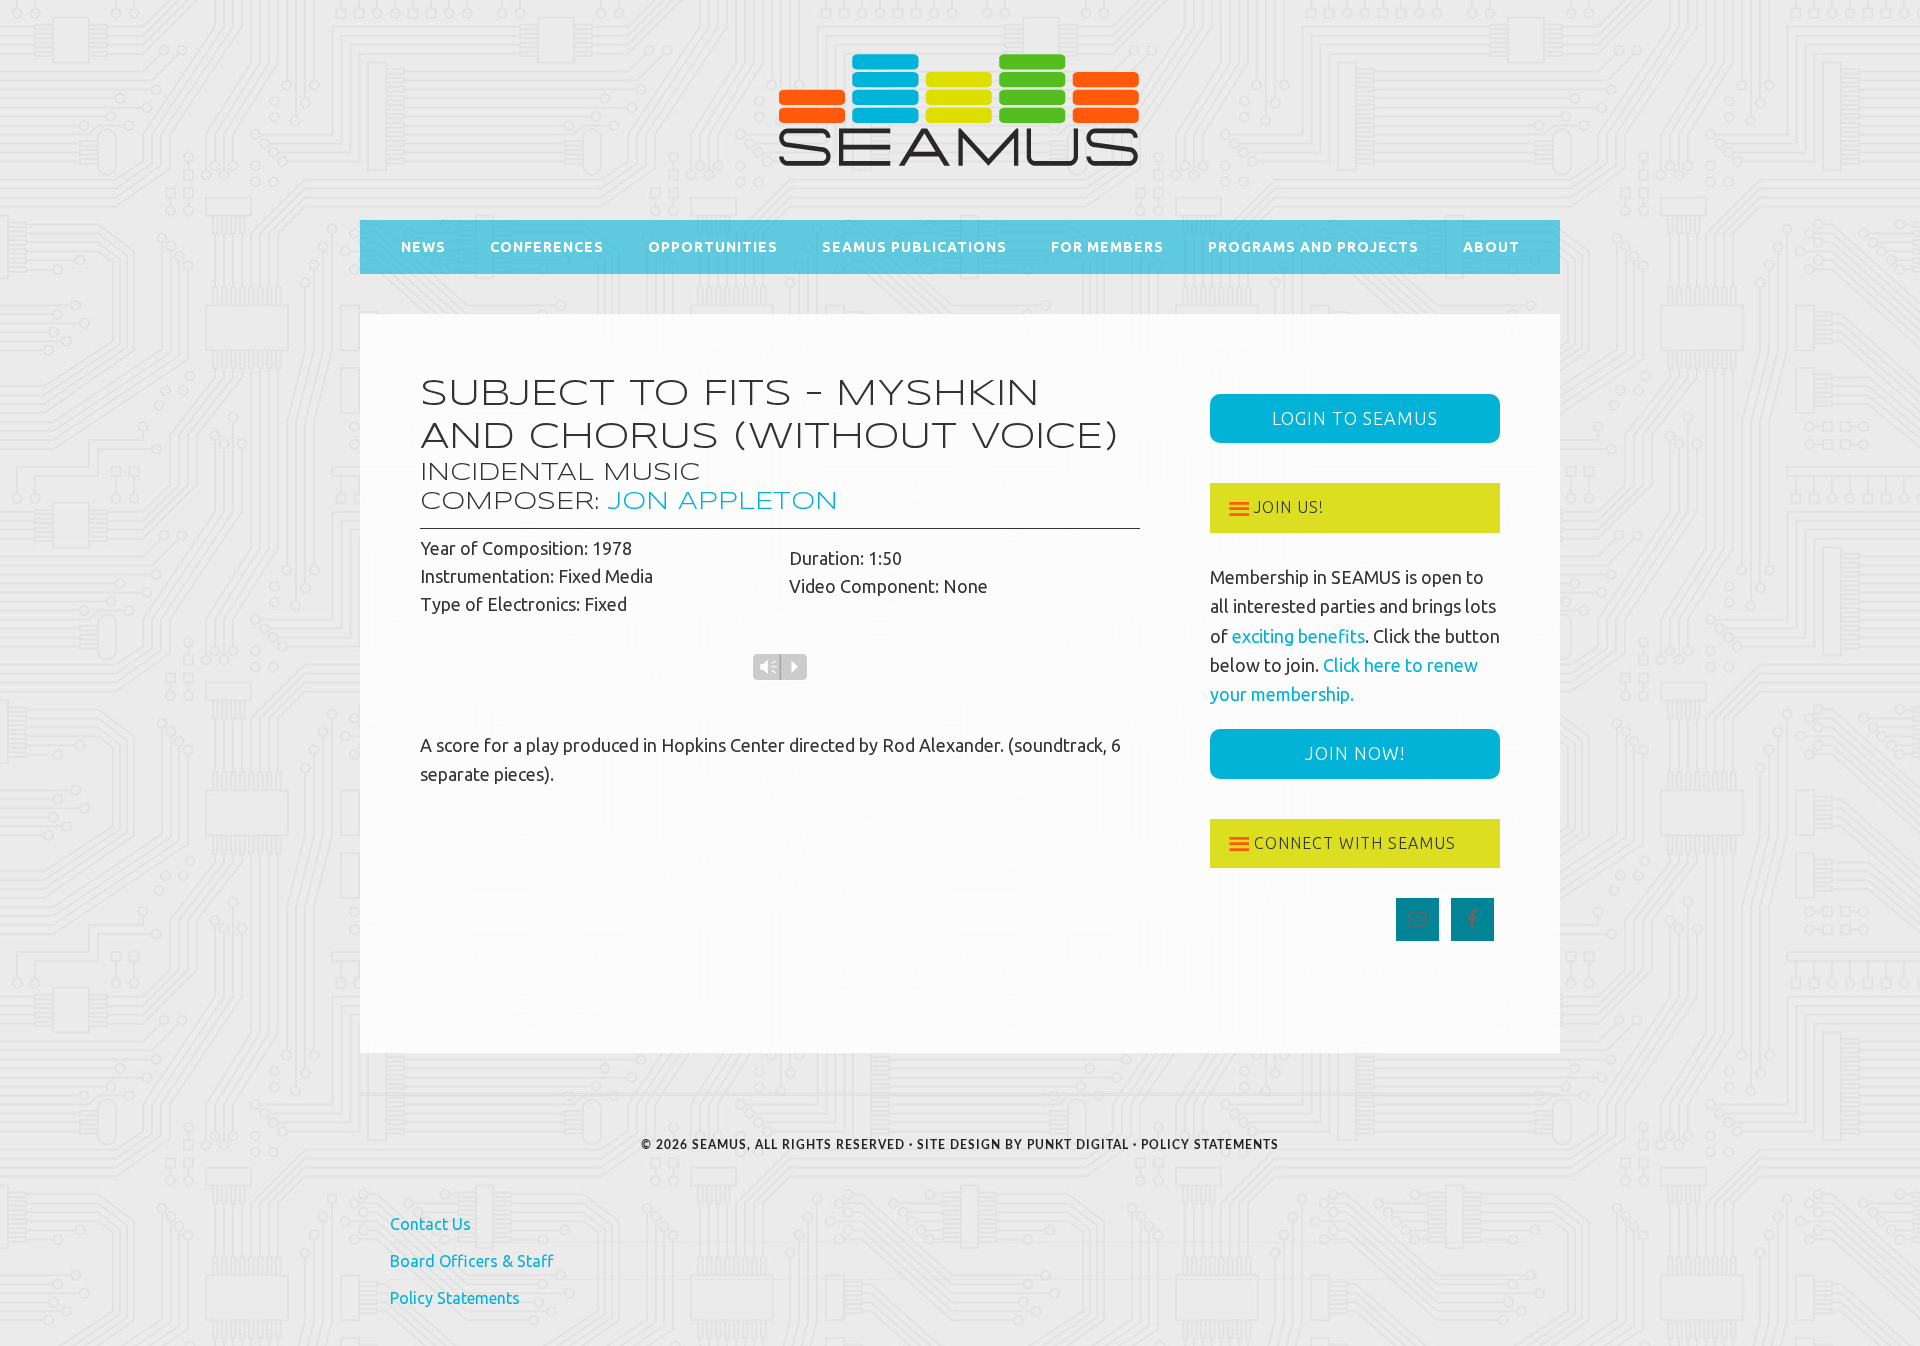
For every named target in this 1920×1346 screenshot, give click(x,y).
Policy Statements (1210, 1145)
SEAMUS (960, 110)
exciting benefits (1298, 636)
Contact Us (430, 1224)
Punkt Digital (1078, 1145)
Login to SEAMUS (1355, 418)
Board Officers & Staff (471, 1261)
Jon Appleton (723, 502)
